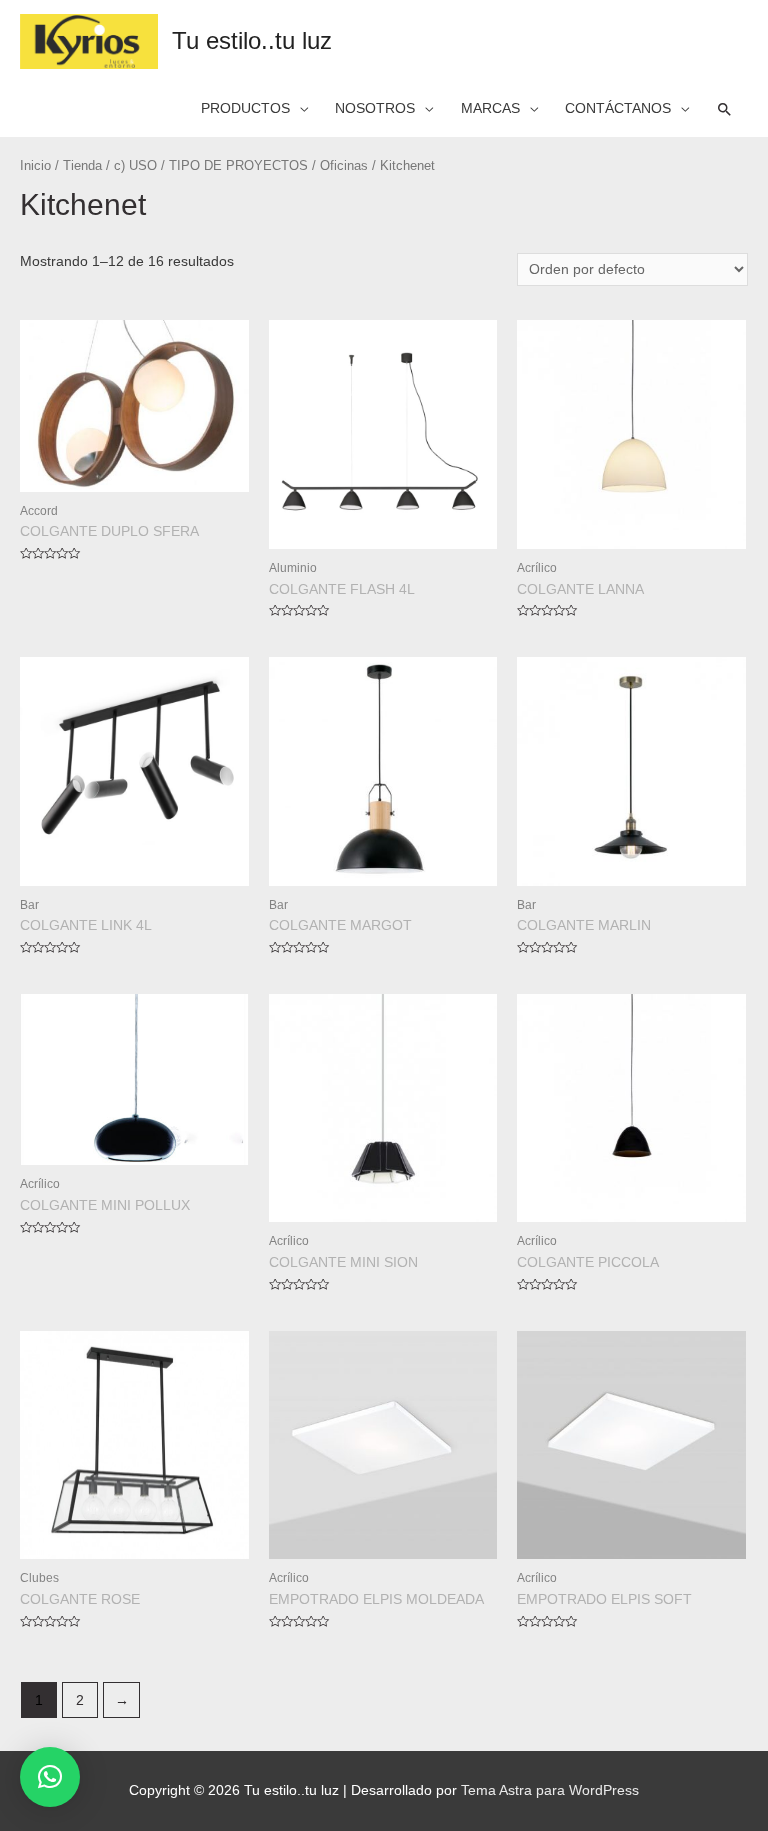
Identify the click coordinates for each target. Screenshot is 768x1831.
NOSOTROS (375, 108)
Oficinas (344, 166)
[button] (50, 1777)
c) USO (135, 166)
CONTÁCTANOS (618, 108)
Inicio (35, 166)
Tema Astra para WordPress (550, 1790)
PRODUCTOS (245, 108)
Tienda (82, 166)
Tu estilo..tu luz (252, 41)
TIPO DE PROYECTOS (238, 166)
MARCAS (490, 108)
